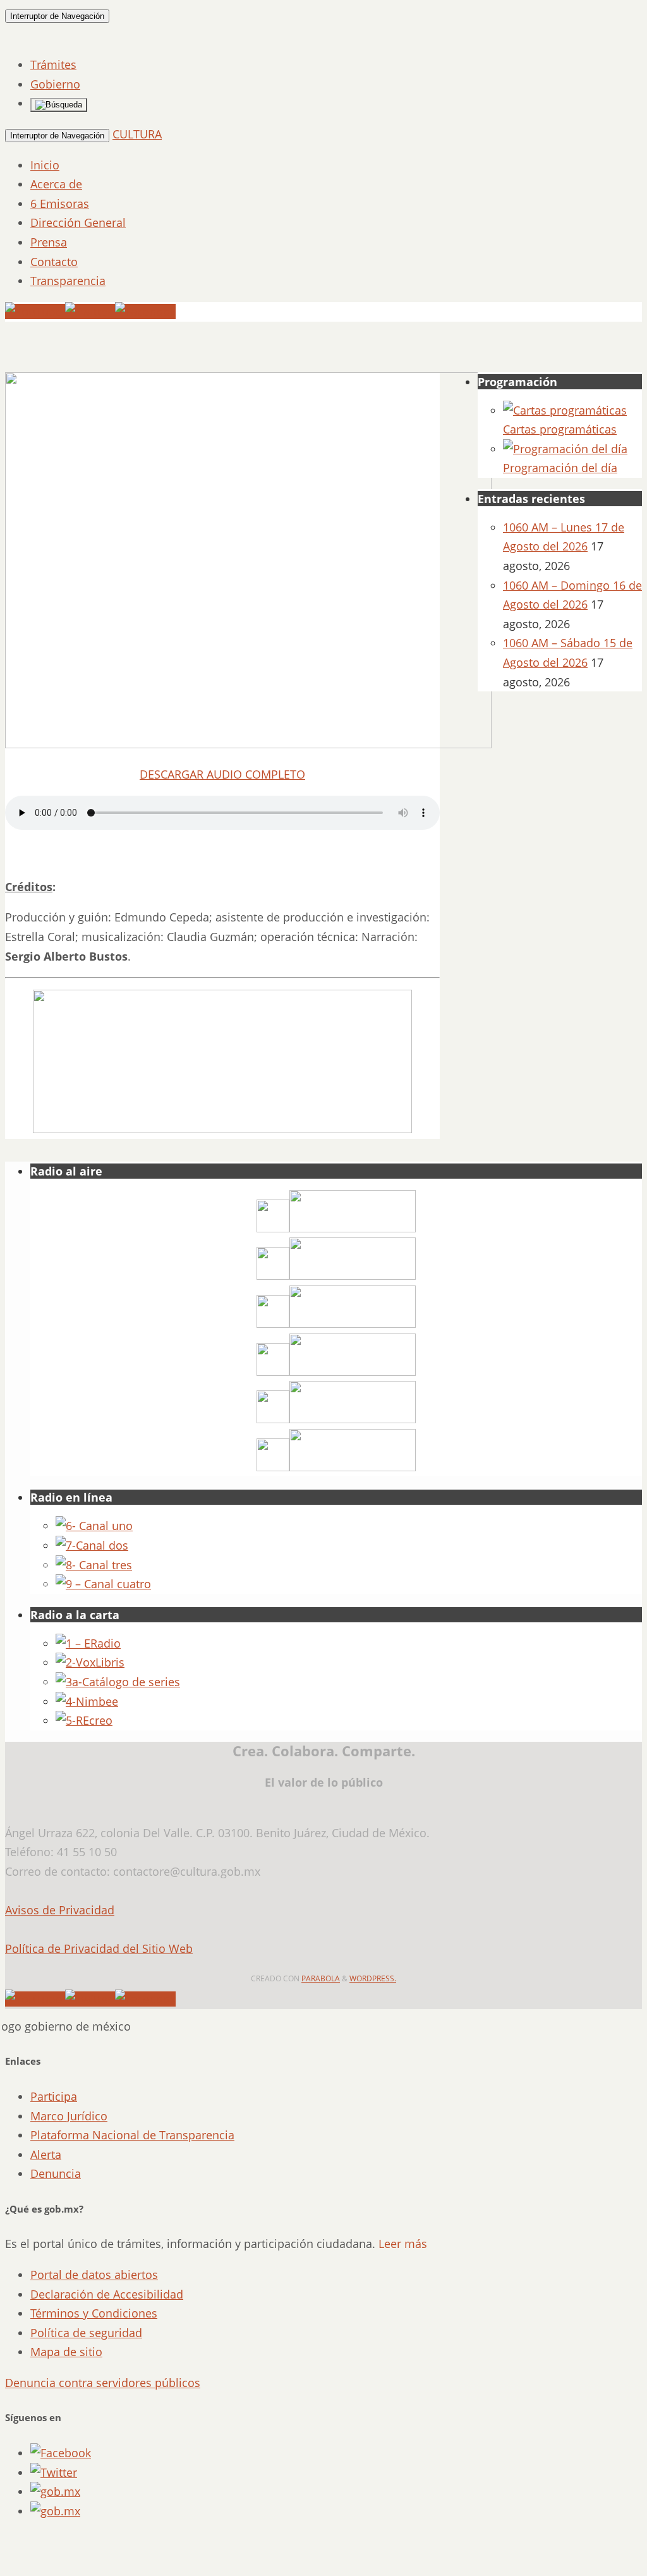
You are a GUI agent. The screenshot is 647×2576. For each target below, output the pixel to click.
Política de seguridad (86, 2333)
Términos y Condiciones (94, 2313)
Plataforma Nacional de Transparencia (132, 2135)
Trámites (53, 64)
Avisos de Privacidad (60, 1910)
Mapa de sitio (66, 2352)
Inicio (45, 165)
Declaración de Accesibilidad (107, 2294)
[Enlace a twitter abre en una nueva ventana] (54, 2472)
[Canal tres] (94, 1565)
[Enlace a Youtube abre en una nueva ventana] (55, 2511)
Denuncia (56, 2173)
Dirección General (78, 222)
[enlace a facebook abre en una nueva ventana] (61, 2453)
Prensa (49, 242)
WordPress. (373, 1978)
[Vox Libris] (90, 1662)
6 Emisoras (60, 204)
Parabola (321, 1978)
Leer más (403, 2244)
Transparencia (68, 281)
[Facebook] (145, 312)
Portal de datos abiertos (94, 2275)
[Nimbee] (87, 1701)
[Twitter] (90, 312)
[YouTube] (35, 312)
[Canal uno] (94, 1526)
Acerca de (56, 184)
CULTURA (137, 134)
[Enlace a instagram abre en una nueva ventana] (55, 2491)
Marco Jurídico (69, 2116)
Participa (54, 2096)
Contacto (54, 262)
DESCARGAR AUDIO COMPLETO (222, 774)
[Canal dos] (92, 1545)
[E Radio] (88, 1643)
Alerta (46, 2154)
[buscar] (59, 105)
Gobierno (55, 84)
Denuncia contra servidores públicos (103, 2383)
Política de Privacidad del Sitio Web (99, 1948)
